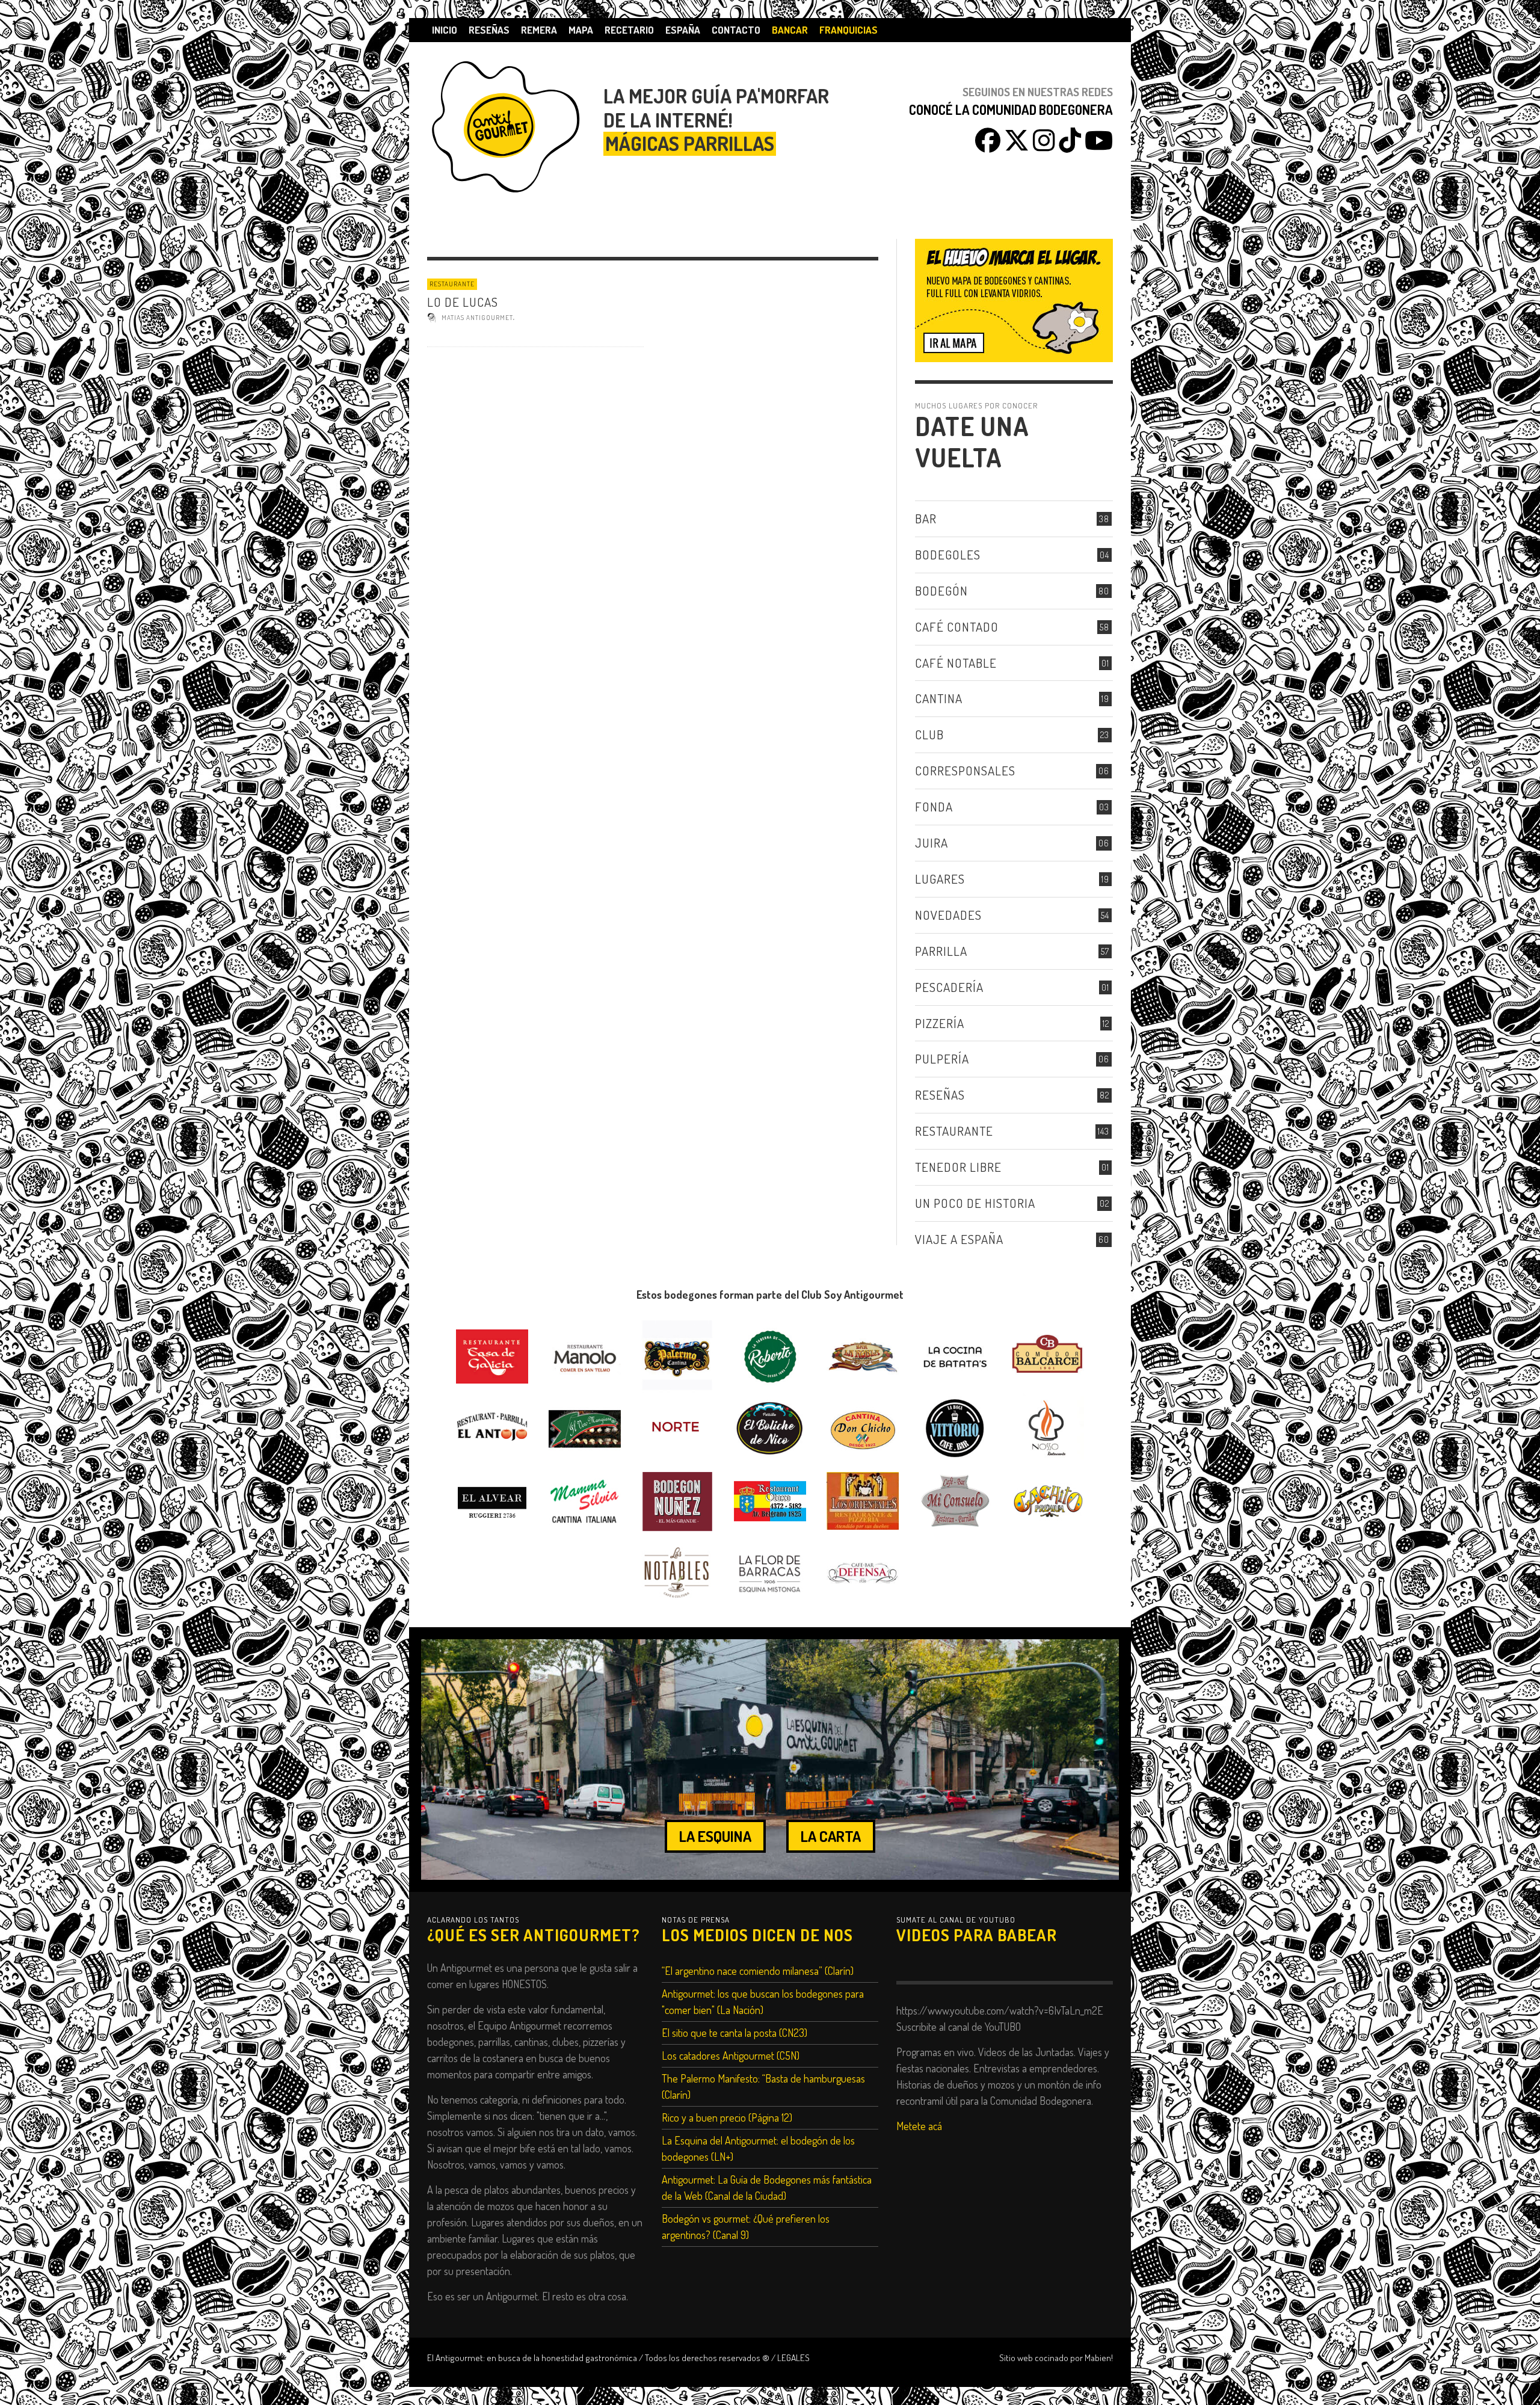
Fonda (934, 806)
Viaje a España (959, 1239)
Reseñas (940, 1095)
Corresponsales (965, 770)
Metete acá (919, 2126)
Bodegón (941, 590)
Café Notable (956, 663)
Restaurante (452, 284)
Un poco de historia (975, 1203)
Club (929, 734)
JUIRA (932, 842)
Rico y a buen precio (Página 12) (727, 2117)
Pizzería (940, 1023)
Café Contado (957, 627)
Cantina (939, 698)
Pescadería (949, 987)
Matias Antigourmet (477, 318)
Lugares (940, 879)
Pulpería (942, 1058)
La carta (831, 1836)
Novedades (948, 915)
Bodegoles (948, 554)
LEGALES (793, 2357)
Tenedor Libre (958, 1167)
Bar (926, 518)
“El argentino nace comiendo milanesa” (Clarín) (758, 1971)
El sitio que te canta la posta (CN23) (735, 2033)
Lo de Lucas (463, 302)
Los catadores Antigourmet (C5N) (731, 2055)
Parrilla (941, 951)
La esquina (715, 1836)
